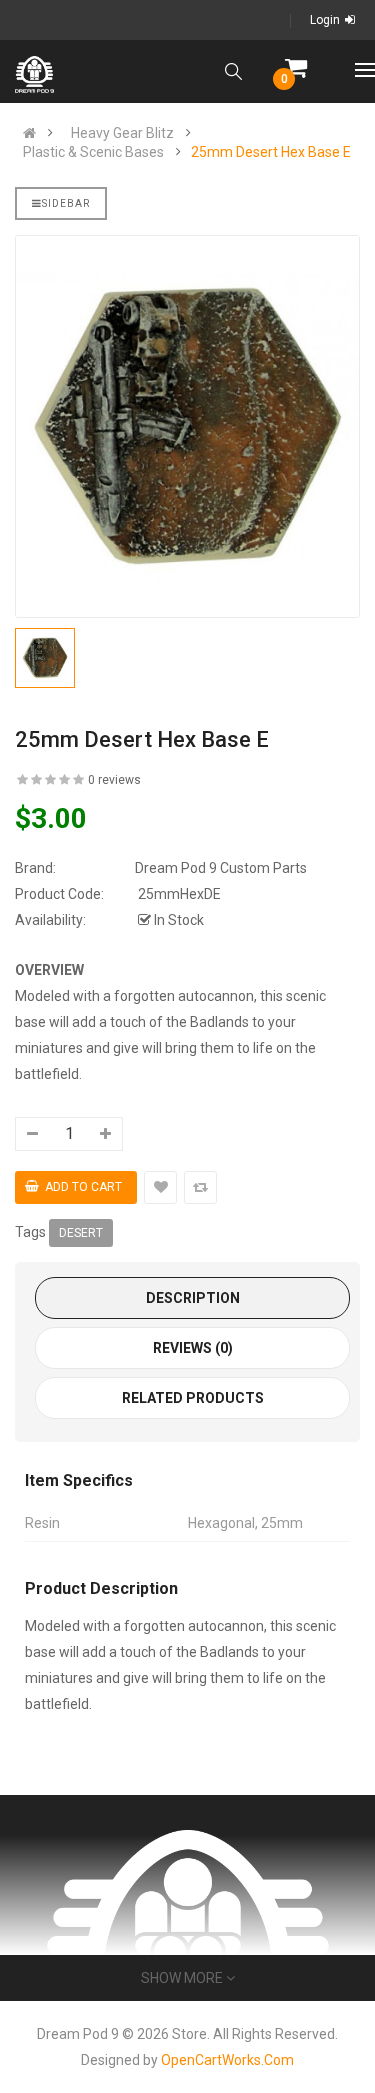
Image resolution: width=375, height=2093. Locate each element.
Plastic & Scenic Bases (93, 152)
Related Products (193, 1398)
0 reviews (114, 780)
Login (325, 20)
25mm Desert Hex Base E (271, 152)
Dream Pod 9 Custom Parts (221, 868)
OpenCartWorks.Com (227, 2060)
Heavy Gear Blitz (122, 133)
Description (193, 1298)
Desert (81, 1233)
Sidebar (66, 203)
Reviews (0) (193, 1348)
